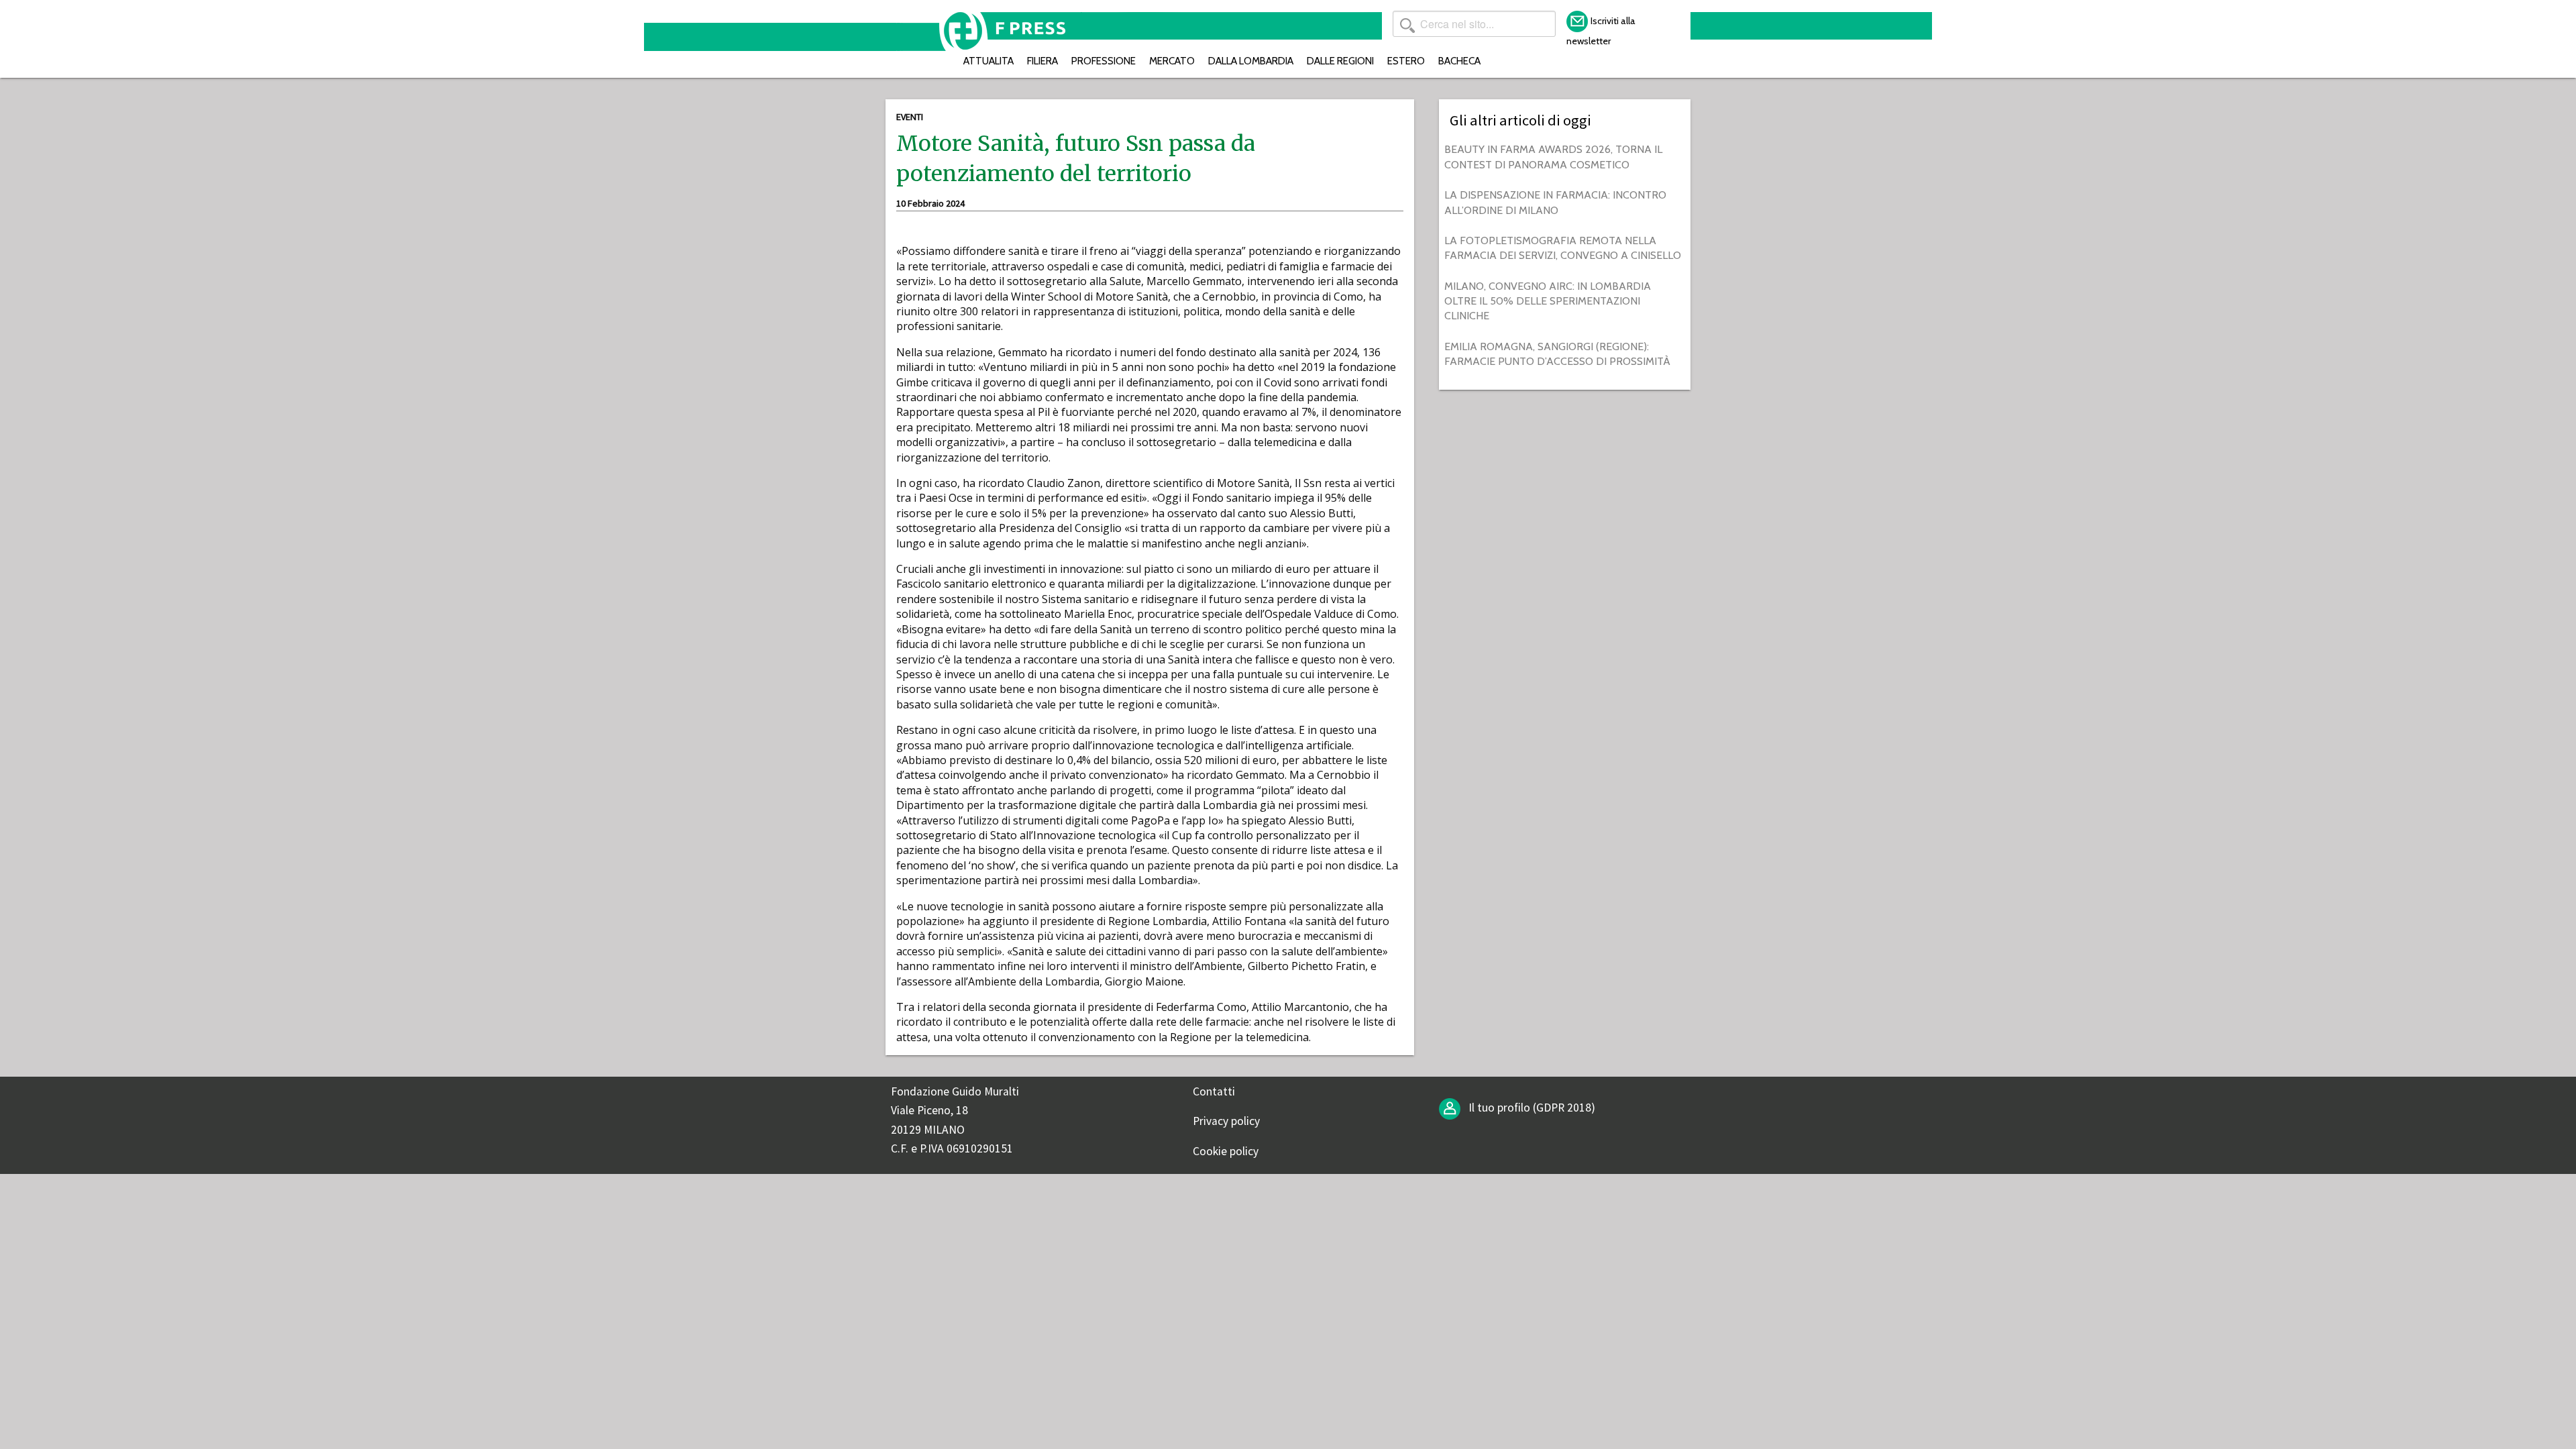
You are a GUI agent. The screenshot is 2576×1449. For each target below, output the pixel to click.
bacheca (1459, 61)
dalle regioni (1340, 61)
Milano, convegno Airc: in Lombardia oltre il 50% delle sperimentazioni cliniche (1548, 301)
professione (1104, 61)
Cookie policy (1226, 1151)
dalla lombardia (1251, 61)
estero (1406, 61)
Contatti (1214, 1091)
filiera (1042, 61)
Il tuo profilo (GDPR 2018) (1531, 1108)
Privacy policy (1226, 1121)
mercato (1172, 61)
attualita (988, 61)
